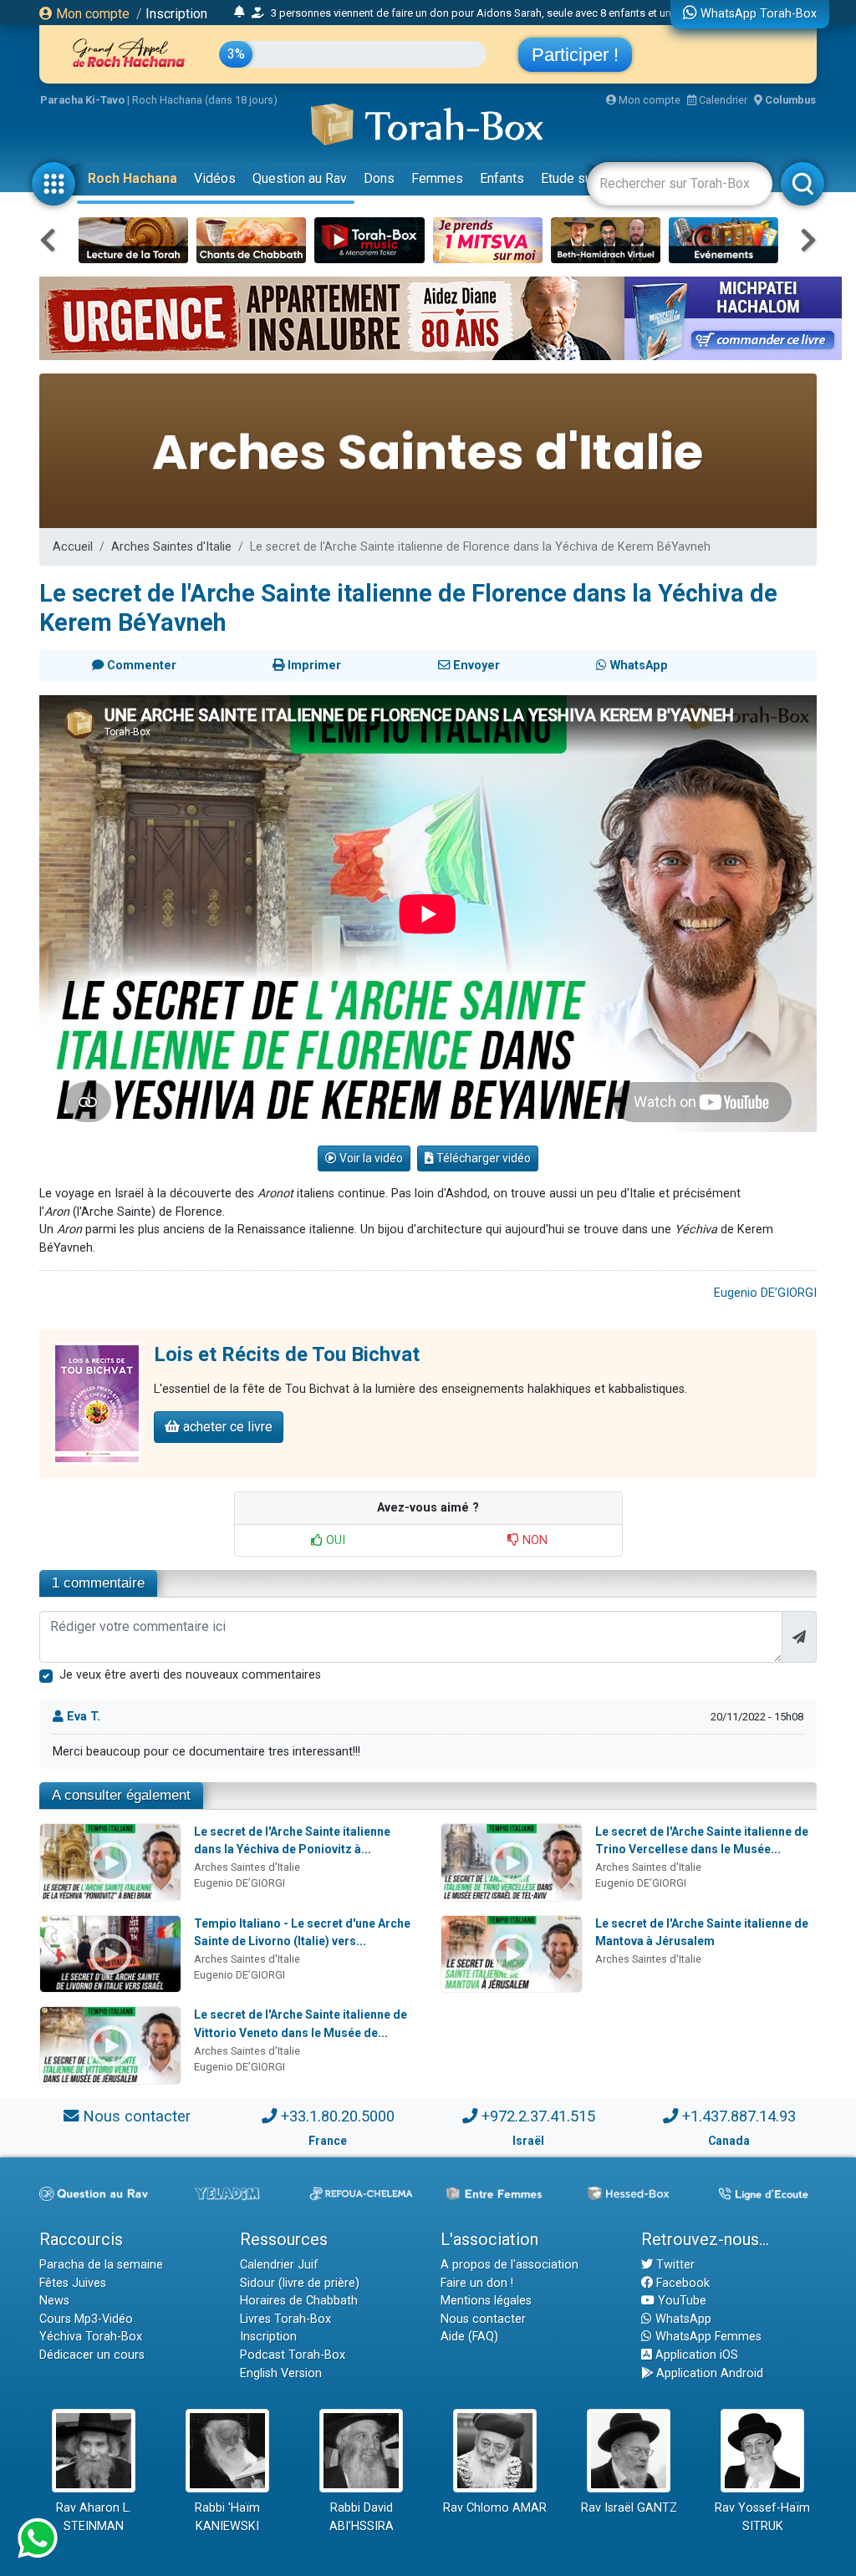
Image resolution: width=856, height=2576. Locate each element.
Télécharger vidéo (482, 1158)
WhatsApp (682, 2319)
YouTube (680, 2301)
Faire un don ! (477, 2283)
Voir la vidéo (370, 1158)
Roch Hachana (132, 178)
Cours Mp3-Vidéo (86, 2319)
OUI (334, 1540)
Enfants (502, 178)
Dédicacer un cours (92, 2355)
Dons (379, 178)
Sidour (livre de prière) (300, 2283)
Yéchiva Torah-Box (91, 2337)
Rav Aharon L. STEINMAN (94, 2517)
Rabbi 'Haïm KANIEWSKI (227, 2517)
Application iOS (695, 2355)
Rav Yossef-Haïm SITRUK (762, 2517)
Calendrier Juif (279, 2265)
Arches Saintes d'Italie (171, 547)
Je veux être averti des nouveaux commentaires (190, 1675)
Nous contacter (137, 2116)
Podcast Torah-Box (293, 2355)
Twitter (674, 2265)
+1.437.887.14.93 (739, 2116)
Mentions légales (486, 2301)
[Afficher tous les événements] (239, 13)
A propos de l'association (510, 2265)
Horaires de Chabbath (299, 2301)
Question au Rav (300, 178)
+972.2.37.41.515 (538, 2116)
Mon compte (91, 14)
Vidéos (215, 178)
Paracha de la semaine (101, 2265)
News (54, 2301)
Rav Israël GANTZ (629, 2508)
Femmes (437, 178)
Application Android (708, 2373)
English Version (281, 2373)
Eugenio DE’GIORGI (765, 1293)
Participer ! (575, 55)
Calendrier (722, 100)
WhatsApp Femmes (707, 2337)
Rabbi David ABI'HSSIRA (362, 2517)
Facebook (681, 2283)
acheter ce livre (226, 1427)
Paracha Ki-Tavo (82, 100)
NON (533, 1540)
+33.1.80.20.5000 (338, 2116)
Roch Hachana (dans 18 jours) (205, 100)
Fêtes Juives (73, 2283)
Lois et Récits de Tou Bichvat (287, 1354)
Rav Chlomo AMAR (495, 2508)
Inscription (176, 14)
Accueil (73, 547)
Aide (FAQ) (469, 2337)
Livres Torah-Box (285, 2319)
